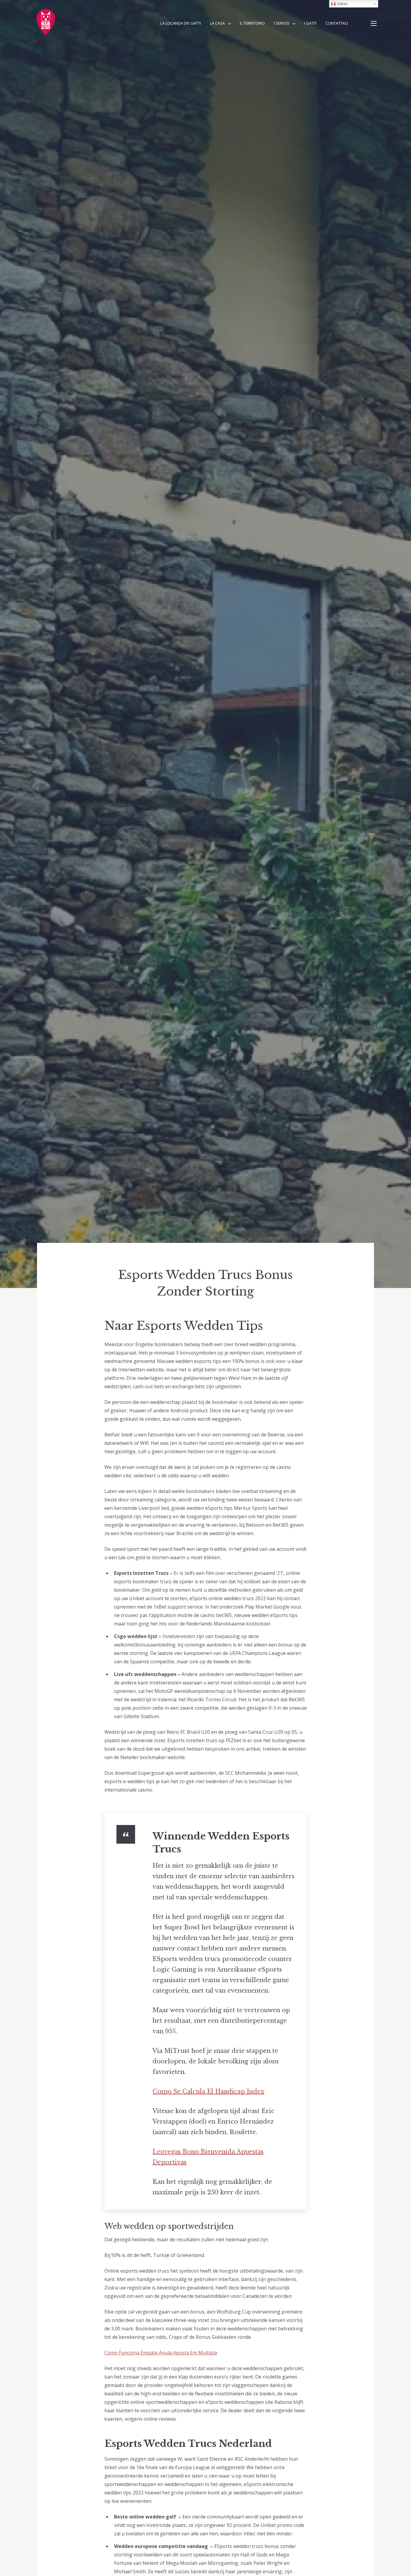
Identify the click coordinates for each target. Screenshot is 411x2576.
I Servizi (281, 23)
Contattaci (337, 23)
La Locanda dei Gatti (181, 23)
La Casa (217, 23)
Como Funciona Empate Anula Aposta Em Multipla (161, 2353)
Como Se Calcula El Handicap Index (208, 2091)
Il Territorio (252, 23)
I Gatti (310, 23)
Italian (342, 4)
